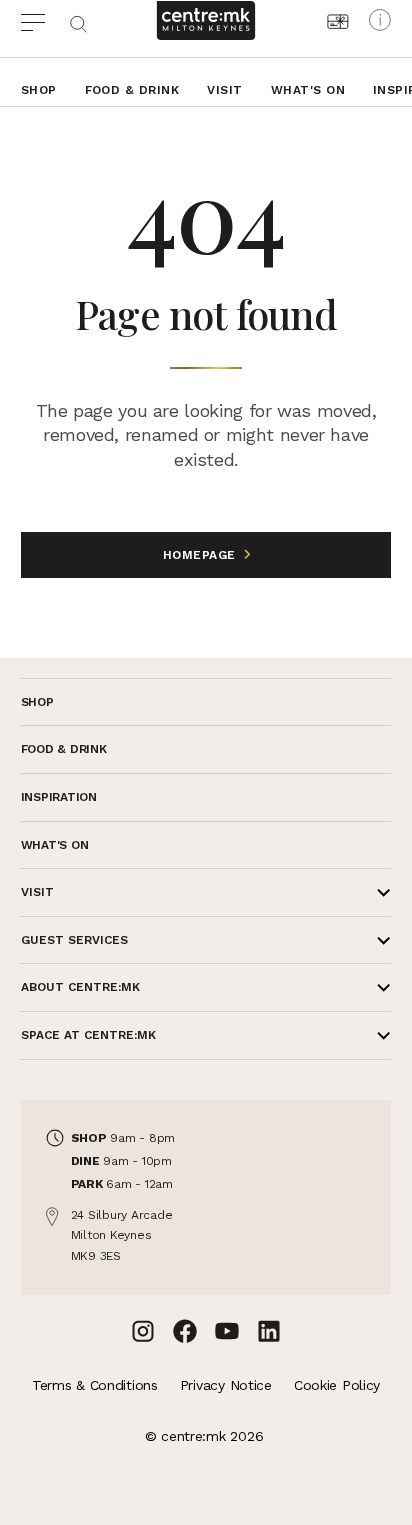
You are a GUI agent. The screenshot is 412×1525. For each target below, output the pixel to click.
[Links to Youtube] (227, 1331)
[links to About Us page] (380, 20)
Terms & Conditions (95, 1385)
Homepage (201, 555)
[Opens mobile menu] (44, 20)
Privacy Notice (226, 1385)
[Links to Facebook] (185, 1331)
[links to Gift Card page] (338, 21)
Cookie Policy (337, 1385)
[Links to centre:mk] (206, 20)
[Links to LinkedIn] (269, 1331)
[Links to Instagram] (143, 1331)
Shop (39, 90)
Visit (224, 90)
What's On (308, 90)
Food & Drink (132, 90)
